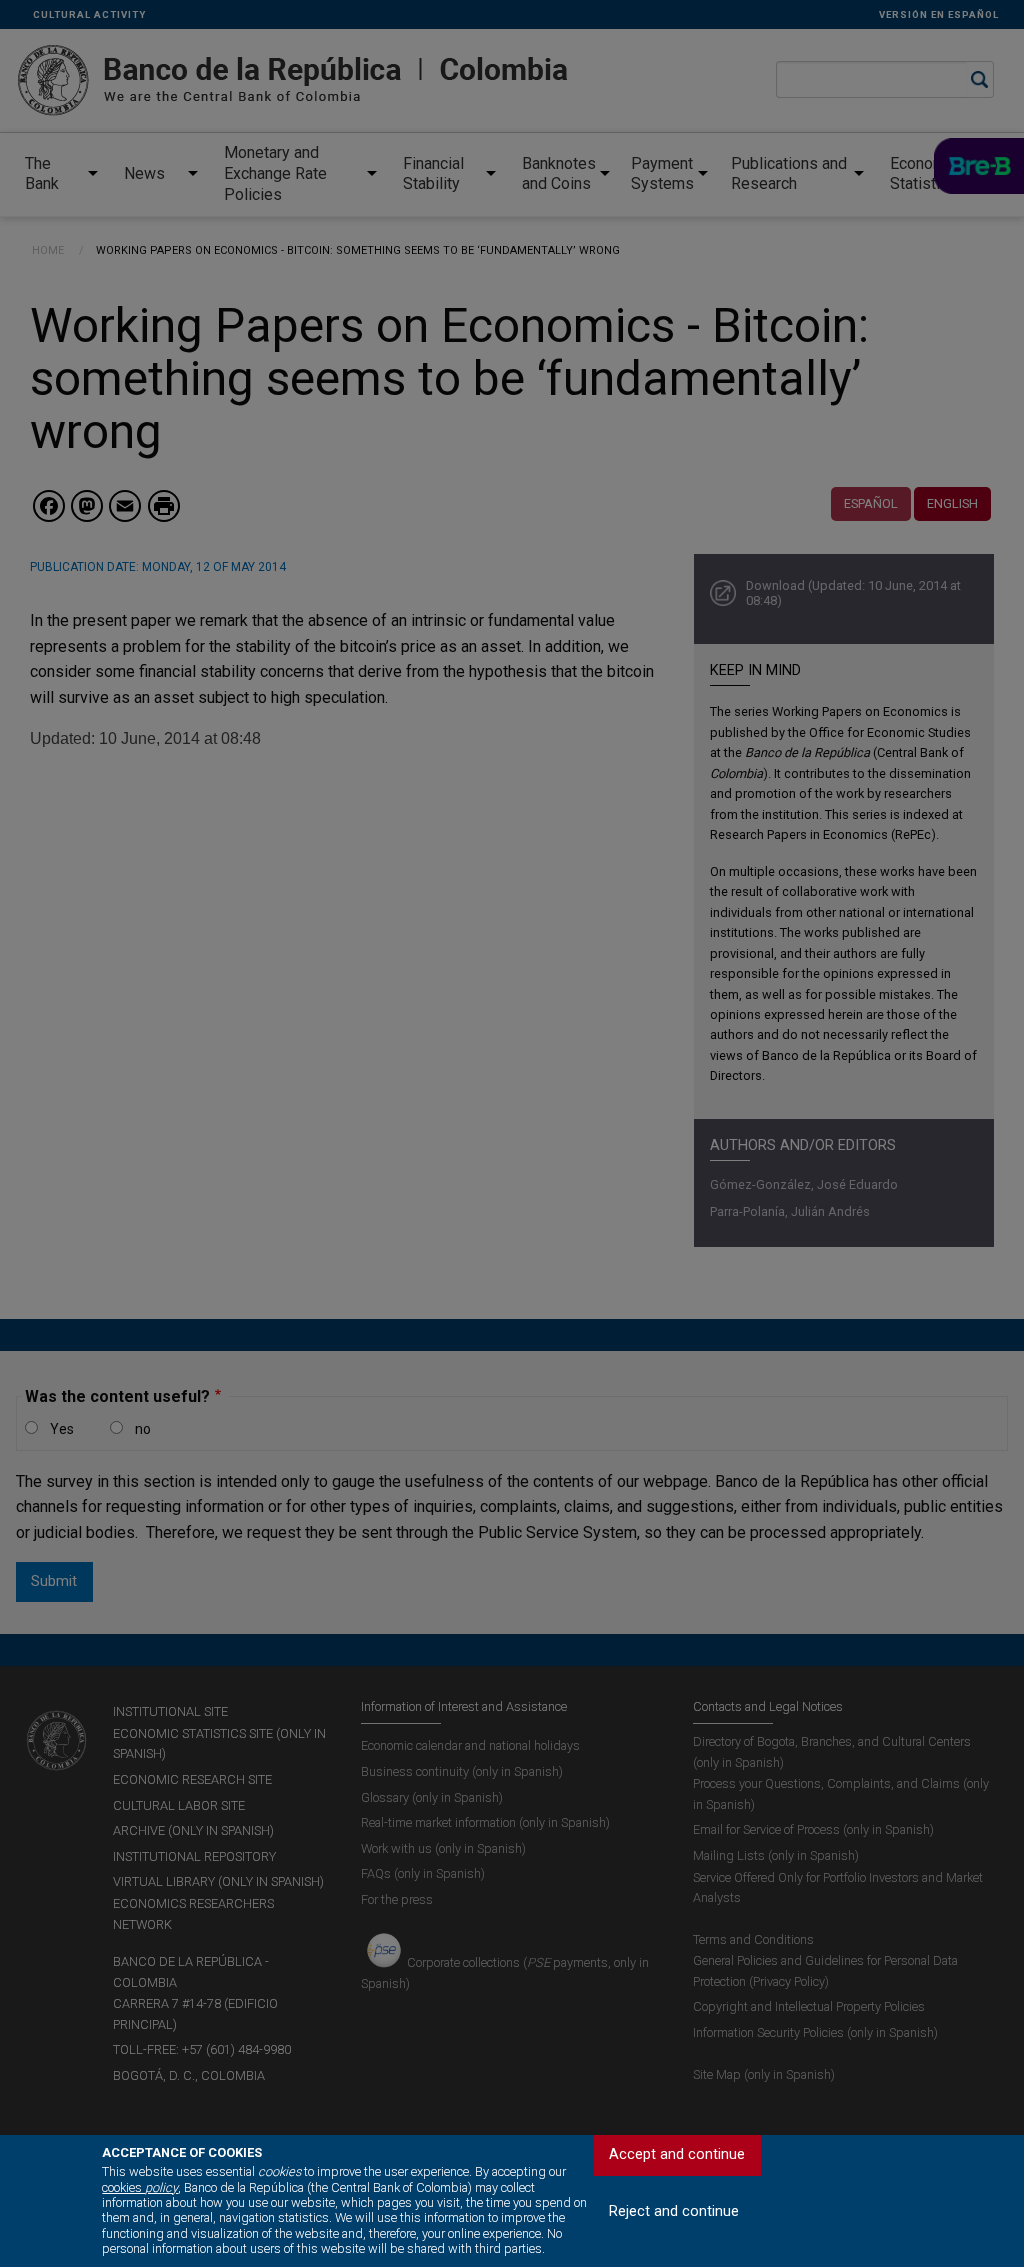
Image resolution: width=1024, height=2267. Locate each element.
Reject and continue (674, 2211)
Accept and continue (677, 2154)
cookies (140, 2187)
